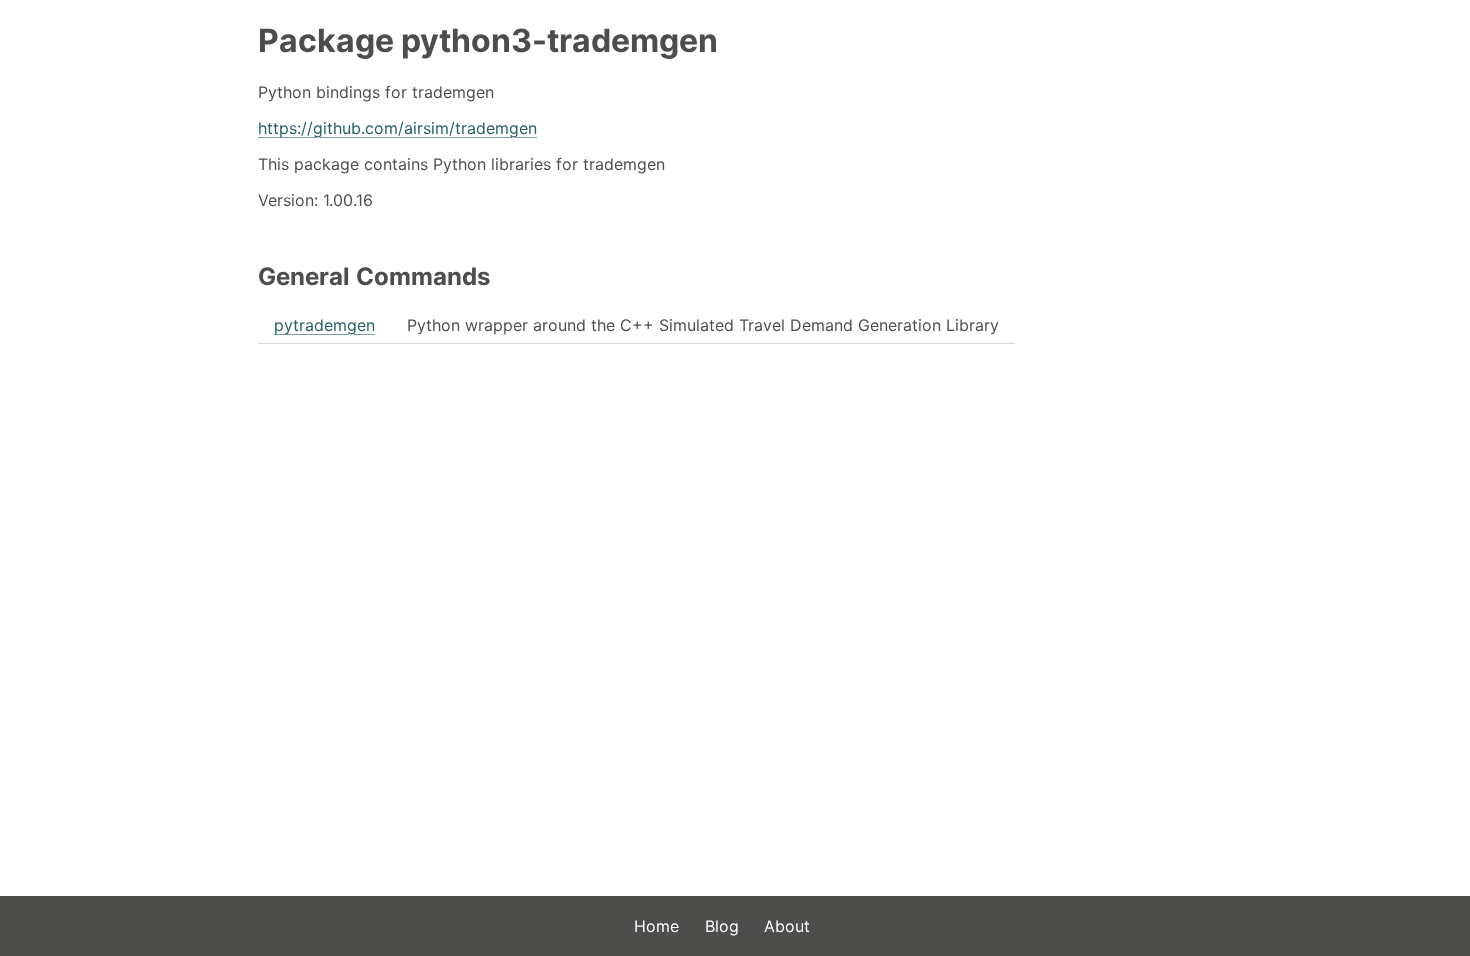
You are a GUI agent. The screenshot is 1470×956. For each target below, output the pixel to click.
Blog (722, 926)
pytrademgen (324, 325)
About (787, 926)
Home (656, 926)
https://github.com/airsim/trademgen (397, 128)
